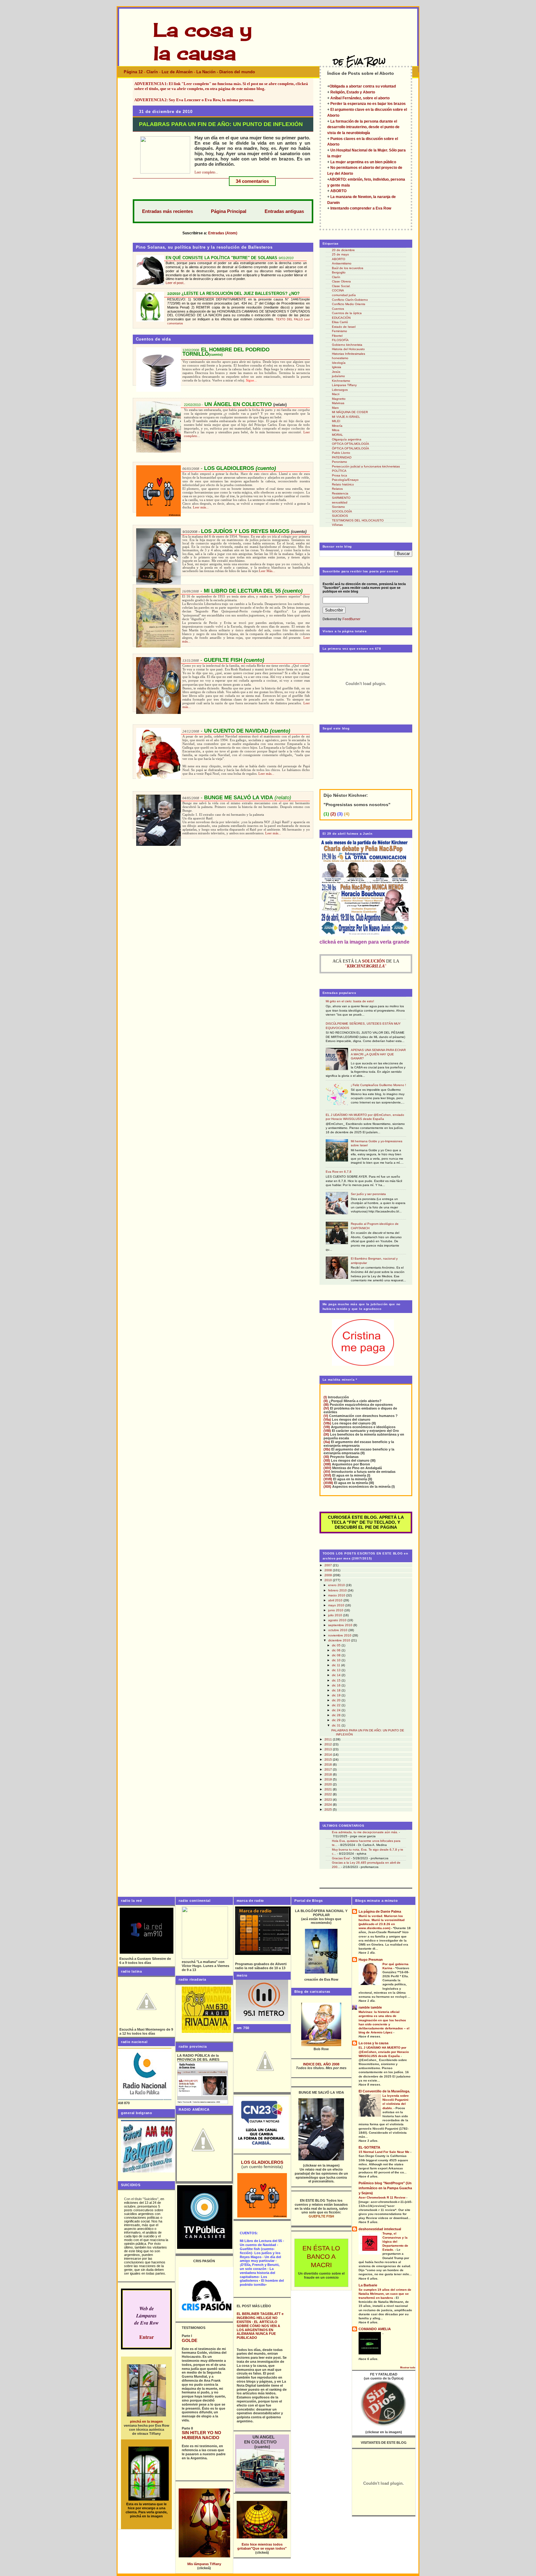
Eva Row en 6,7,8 (339, 1172)
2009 (329, 1575)
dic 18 (337, 1690)
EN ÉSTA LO (321, 2248)
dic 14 (337, 1675)
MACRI (321, 2265)
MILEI (336, 421)
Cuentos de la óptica (347, 313)
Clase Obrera (341, 281)
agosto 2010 (338, 1620)
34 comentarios (252, 181)
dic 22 (337, 1705)
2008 (329, 1570)
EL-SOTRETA (369, 2147)
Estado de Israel (344, 327)
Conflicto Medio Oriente (349, 304)
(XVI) (327, 1475)
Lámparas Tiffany (344, 385)
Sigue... (251, 380)
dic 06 (337, 1650)
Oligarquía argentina (347, 439)
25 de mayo (340, 254)
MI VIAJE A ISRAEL (346, 417)
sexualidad (340, 502)
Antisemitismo (342, 263)
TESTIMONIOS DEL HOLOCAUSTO (358, 520)
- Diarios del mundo (236, 72)
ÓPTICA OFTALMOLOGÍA (351, 448)
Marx (335, 408)
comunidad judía (344, 295)
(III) (326, 1405)
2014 (329, 1755)
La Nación (206, 72)
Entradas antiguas (284, 211)
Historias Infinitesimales (348, 354)
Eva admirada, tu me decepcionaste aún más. (365, 1832)
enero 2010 (337, 1585)
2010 (329, 1580)
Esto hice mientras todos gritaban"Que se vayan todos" (262, 2546)
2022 (329, 1794)
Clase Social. (341, 286)
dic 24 (337, 1710)
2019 (329, 1779)
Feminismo (339, 331)
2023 (329, 1800)
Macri (336, 394)
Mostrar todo (408, 2368)
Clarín (153, 72)
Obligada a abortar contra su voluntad (363, 86)
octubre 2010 (338, 1630)
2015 (329, 1759)
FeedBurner (351, 619)
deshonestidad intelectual (380, 2229)
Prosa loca (339, 475)
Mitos (336, 430)
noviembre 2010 (340, 1635)
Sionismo (338, 507)
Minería (337, 426)
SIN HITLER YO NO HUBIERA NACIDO (201, 2435)
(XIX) (327, 1487)
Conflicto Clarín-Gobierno (350, 300)
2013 (329, 1749)
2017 (329, 1769)
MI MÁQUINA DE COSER (350, 412)
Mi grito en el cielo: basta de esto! (350, 1001)
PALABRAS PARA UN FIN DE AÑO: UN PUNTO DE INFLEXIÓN (221, 124)
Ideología (339, 363)
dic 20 (337, 1700)
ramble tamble (370, 2007)
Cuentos (338, 309)
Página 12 (133, 72)
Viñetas (337, 525)
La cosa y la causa (373, 2043)
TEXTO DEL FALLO (289, 319)
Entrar (147, 2337)
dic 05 (337, 1645)
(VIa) (327, 1419)
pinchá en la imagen (146, 2421)
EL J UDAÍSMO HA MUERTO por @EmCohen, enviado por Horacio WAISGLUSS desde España (384, 2052)
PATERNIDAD (342, 457)
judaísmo (338, 376)
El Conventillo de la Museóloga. (384, 2091)
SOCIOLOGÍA (342, 511)
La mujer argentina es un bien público (363, 162)
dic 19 (337, 1695)
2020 (329, 1784)
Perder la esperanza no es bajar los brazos (368, 104)
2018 (329, 1774)
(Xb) (327, 1449)
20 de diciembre (343, 250)
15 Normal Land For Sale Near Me (384, 2152)
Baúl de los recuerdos (348, 268)
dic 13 (337, 1670)
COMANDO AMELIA (375, 2329)
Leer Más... (267, 571)
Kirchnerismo (341, 381)
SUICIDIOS (340, 516)
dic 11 (337, 1665)
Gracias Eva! (341, 1858)
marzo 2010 (337, 1595)
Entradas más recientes (167, 211)
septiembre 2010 (341, 1625)
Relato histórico (343, 484)
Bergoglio (339, 272)
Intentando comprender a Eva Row (361, 208)
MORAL (337, 435)
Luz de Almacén (178, 72)
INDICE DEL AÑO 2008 (321, 2064)
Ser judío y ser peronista (368, 1194)
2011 (329, 1739)
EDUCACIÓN (341, 318)
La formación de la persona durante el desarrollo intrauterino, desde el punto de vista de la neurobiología (363, 127)
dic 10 (337, 1660)
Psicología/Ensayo (345, 480)
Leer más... (201, 507)
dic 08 (337, 1655)
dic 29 (337, 1720)
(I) (325, 1397)
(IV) (326, 1408)
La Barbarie (368, 2285)
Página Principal (229, 211)
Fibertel (337, 336)
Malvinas (338, 403)
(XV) (327, 1472)
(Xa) (327, 1442)
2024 (329, 1805)
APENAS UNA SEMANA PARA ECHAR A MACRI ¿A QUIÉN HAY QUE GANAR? (378, 1054)
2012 (329, 1744)
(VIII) (327, 1431)
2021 (329, 1789)
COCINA (338, 290)
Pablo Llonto (341, 453)
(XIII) (327, 1464)
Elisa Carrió (340, 322)
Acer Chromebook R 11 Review (382, 2197)
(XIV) (327, 1468)
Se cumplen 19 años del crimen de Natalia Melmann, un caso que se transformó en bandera (385, 2294)
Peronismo (339, 462)
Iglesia (337, 367)
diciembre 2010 (340, 1640)
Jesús (336, 372)
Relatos (337, 489)
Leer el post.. (175, 283)
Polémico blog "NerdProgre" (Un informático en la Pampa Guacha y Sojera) (385, 2188)
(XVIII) (328, 1483)
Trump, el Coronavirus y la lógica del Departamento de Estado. (395, 2242)
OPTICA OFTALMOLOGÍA (351, 444)
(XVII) (328, 1479)
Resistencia (340, 493)
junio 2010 (336, 1610)
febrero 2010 (338, 1590)
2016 (329, 1764)
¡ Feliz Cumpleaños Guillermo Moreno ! (378, 1085)
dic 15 (337, 1680)
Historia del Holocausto (348, 349)
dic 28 (337, 1715)
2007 (329, 1565)
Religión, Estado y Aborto (353, 92)
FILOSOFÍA (340, 340)
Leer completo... (206, 172)
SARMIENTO (341, 498)
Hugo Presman (371, 1960)
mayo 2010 (337, 1605)
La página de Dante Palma (380, 1911)
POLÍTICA (339, 471)
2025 (329, 1809)
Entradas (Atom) (223, 233)
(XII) (327, 1460)
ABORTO (338, 191)
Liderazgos (340, 390)
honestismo (340, 358)
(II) (326, 1401)
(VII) (327, 1427)
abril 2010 (336, 1600)
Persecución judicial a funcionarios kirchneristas (366, 466)
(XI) (326, 1457)
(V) (326, 1416)
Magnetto (339, 399)
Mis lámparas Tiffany (204, 2564)
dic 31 (337, 1725)
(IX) (326, 1434)
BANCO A (321, 2257)
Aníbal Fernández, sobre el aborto (360, 98)
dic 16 (337, 1685)
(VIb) (327, 1423)
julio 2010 (336, 1615)
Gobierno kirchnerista (347, 345)
